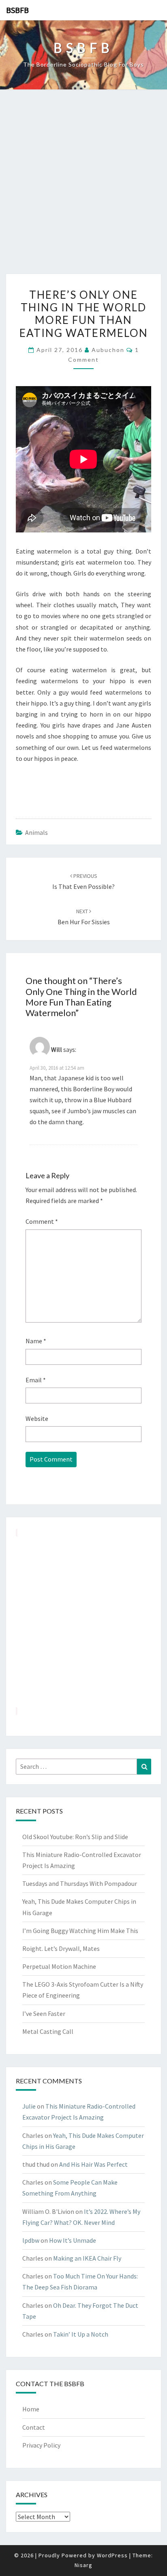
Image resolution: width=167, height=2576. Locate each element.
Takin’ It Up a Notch (81, 2334)
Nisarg (83, 2565)
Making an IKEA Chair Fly (87, 2258)
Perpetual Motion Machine (59, 1966)
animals (36, 832)
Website (37, 1418)
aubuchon (108, 350)
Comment (42, 1221)
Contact (34, 2427)
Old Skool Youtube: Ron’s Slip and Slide (75, 1837)
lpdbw (31, 2240)
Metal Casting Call (48, 2031)
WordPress (112, 2555)
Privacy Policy (41, 2445)
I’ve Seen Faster (44, 2013)
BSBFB (17, 10)
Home (31, 2409)
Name (36, 1341)
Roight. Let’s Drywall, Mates (61, 1948)
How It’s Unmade (73, 2240)
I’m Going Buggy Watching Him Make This (80, 1931)
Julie (29, 2106)
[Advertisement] (83, 186)
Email (36, 1380)
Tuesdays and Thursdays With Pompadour (80, 1883)
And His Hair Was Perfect (93, 2164)
